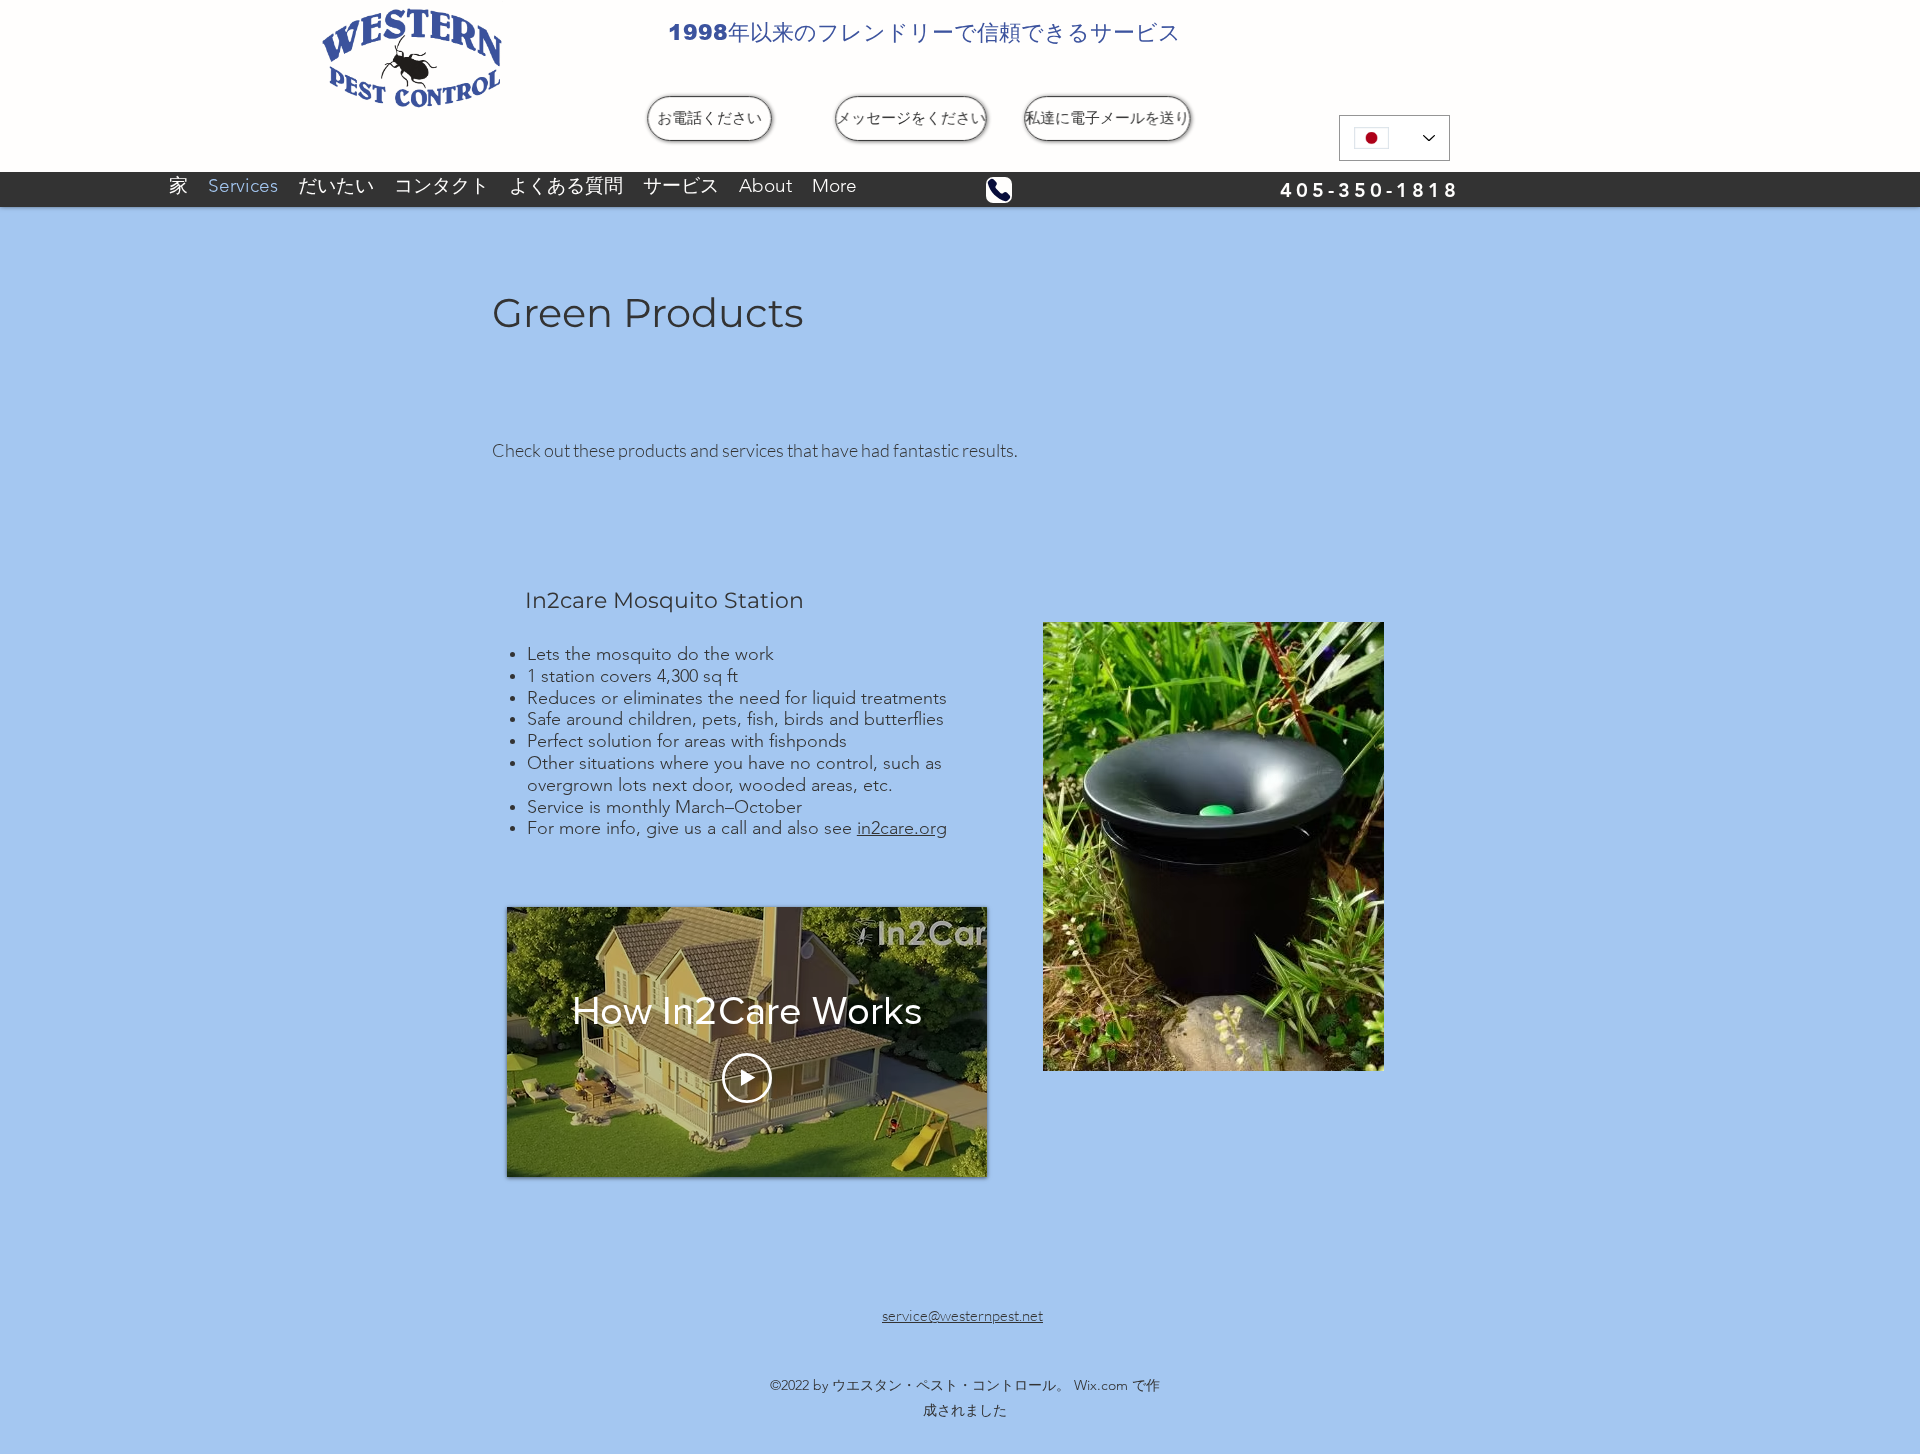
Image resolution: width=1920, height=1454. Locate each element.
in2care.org (902, 828)
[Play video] (747, 1078)
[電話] (999, 190)
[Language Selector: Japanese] (1394, 138)
